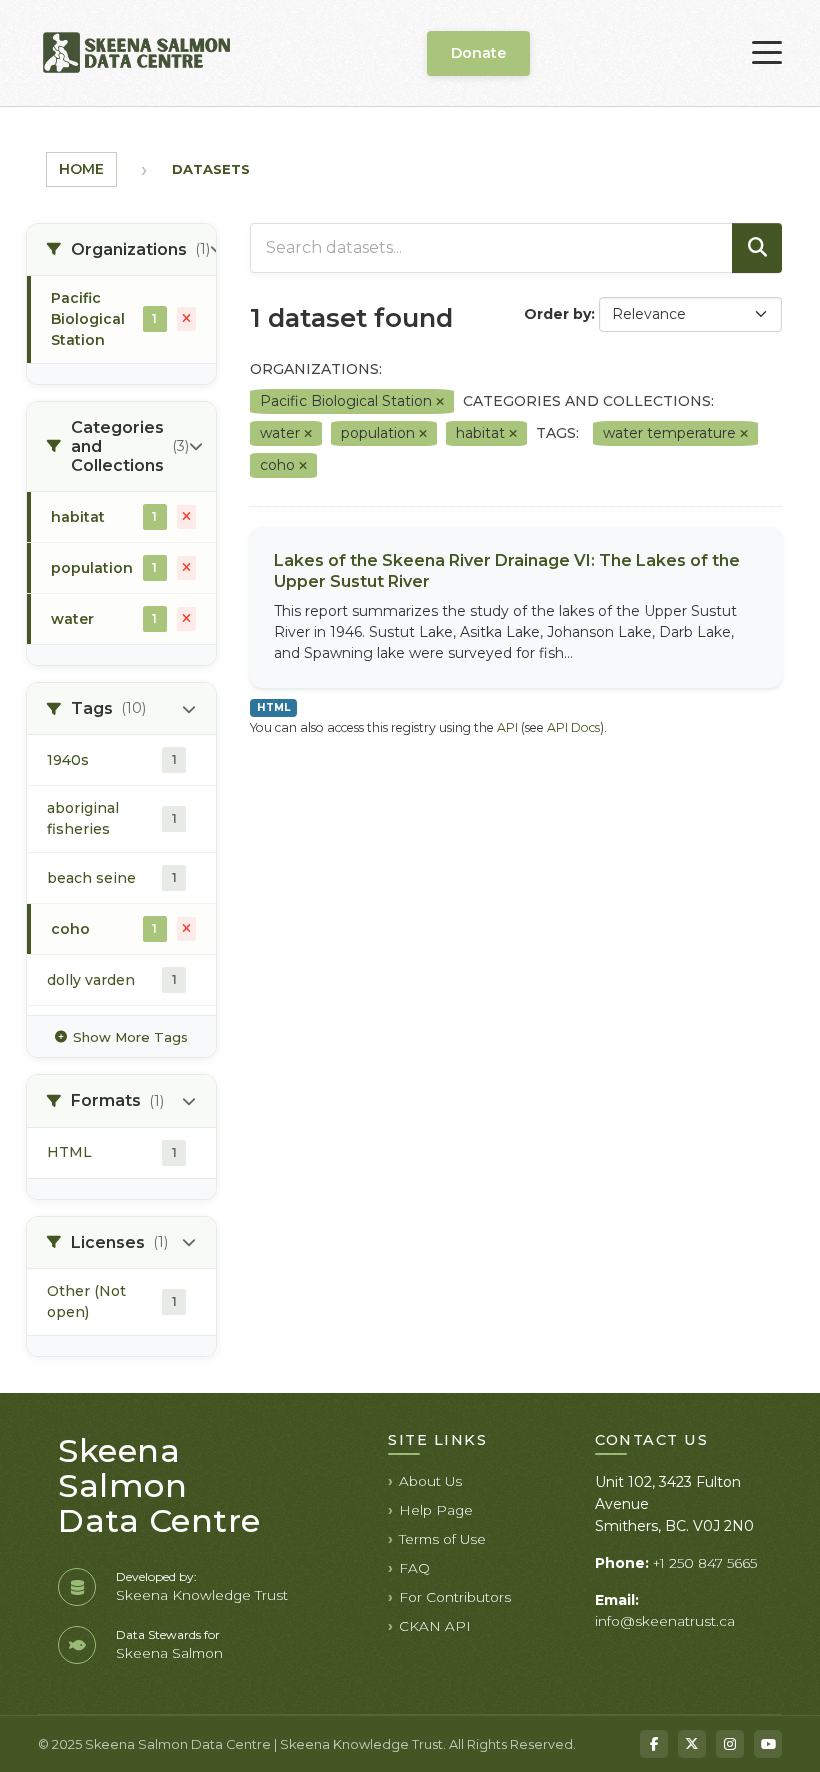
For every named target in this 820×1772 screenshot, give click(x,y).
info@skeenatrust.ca (665, 1621)
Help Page (436, 1510)
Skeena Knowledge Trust (202, 1595)
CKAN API (435, 1626)
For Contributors (455, 1597)
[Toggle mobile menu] (767, 53)
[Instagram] (730, 1744)
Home (81, 169)
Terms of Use (442, 1539)
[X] (692, 1744)
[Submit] (757, 248)
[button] (121, 250)
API (507, 727)
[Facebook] (654, 1744)
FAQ (414, 1568)
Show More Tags (130, 1037)
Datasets (211, 169)
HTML (273, 707)
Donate (478, 53)
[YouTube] (768, 1744)
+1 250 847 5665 (705, 1563)
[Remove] (440, 402)
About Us (430, 1481)
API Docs (573, 727)
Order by (557, 314)
